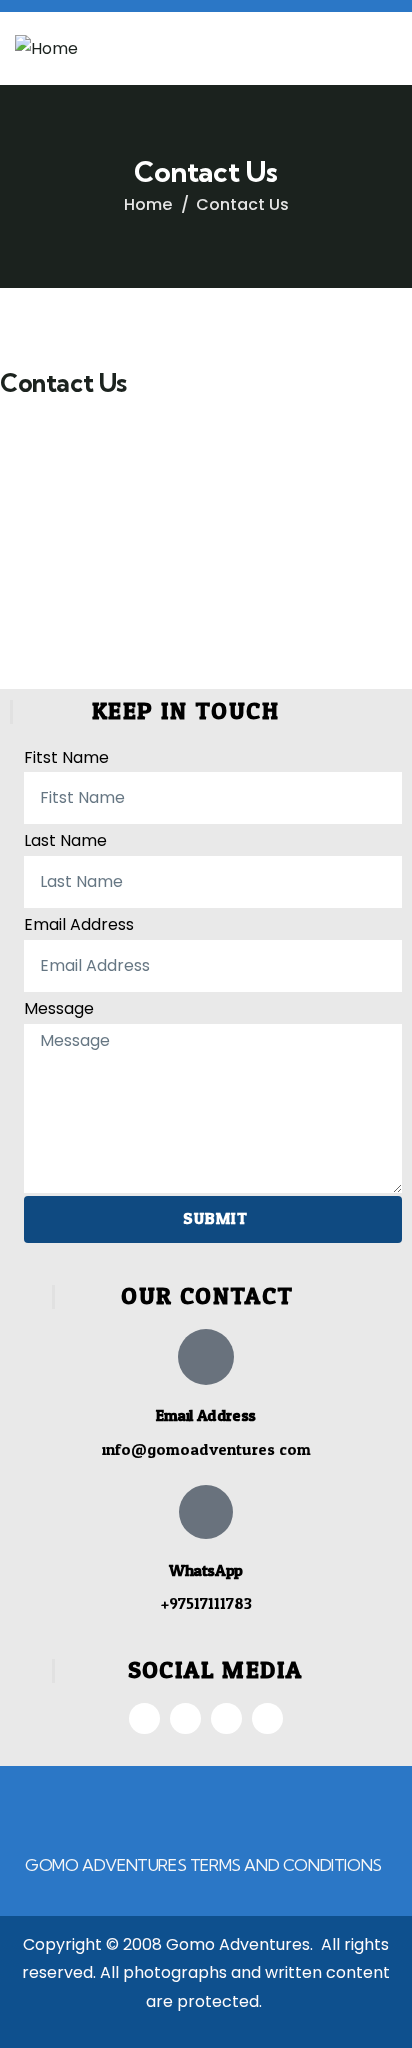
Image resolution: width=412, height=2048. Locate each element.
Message (59, 1008)
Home (148, 204)
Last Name (65, 840)
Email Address (79, 924)
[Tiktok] (226, 1718)
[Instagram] (185, 1718)
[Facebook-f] (144, 1718)
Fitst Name (66, 757)
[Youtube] (267, 1718)
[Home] (46, 49)
